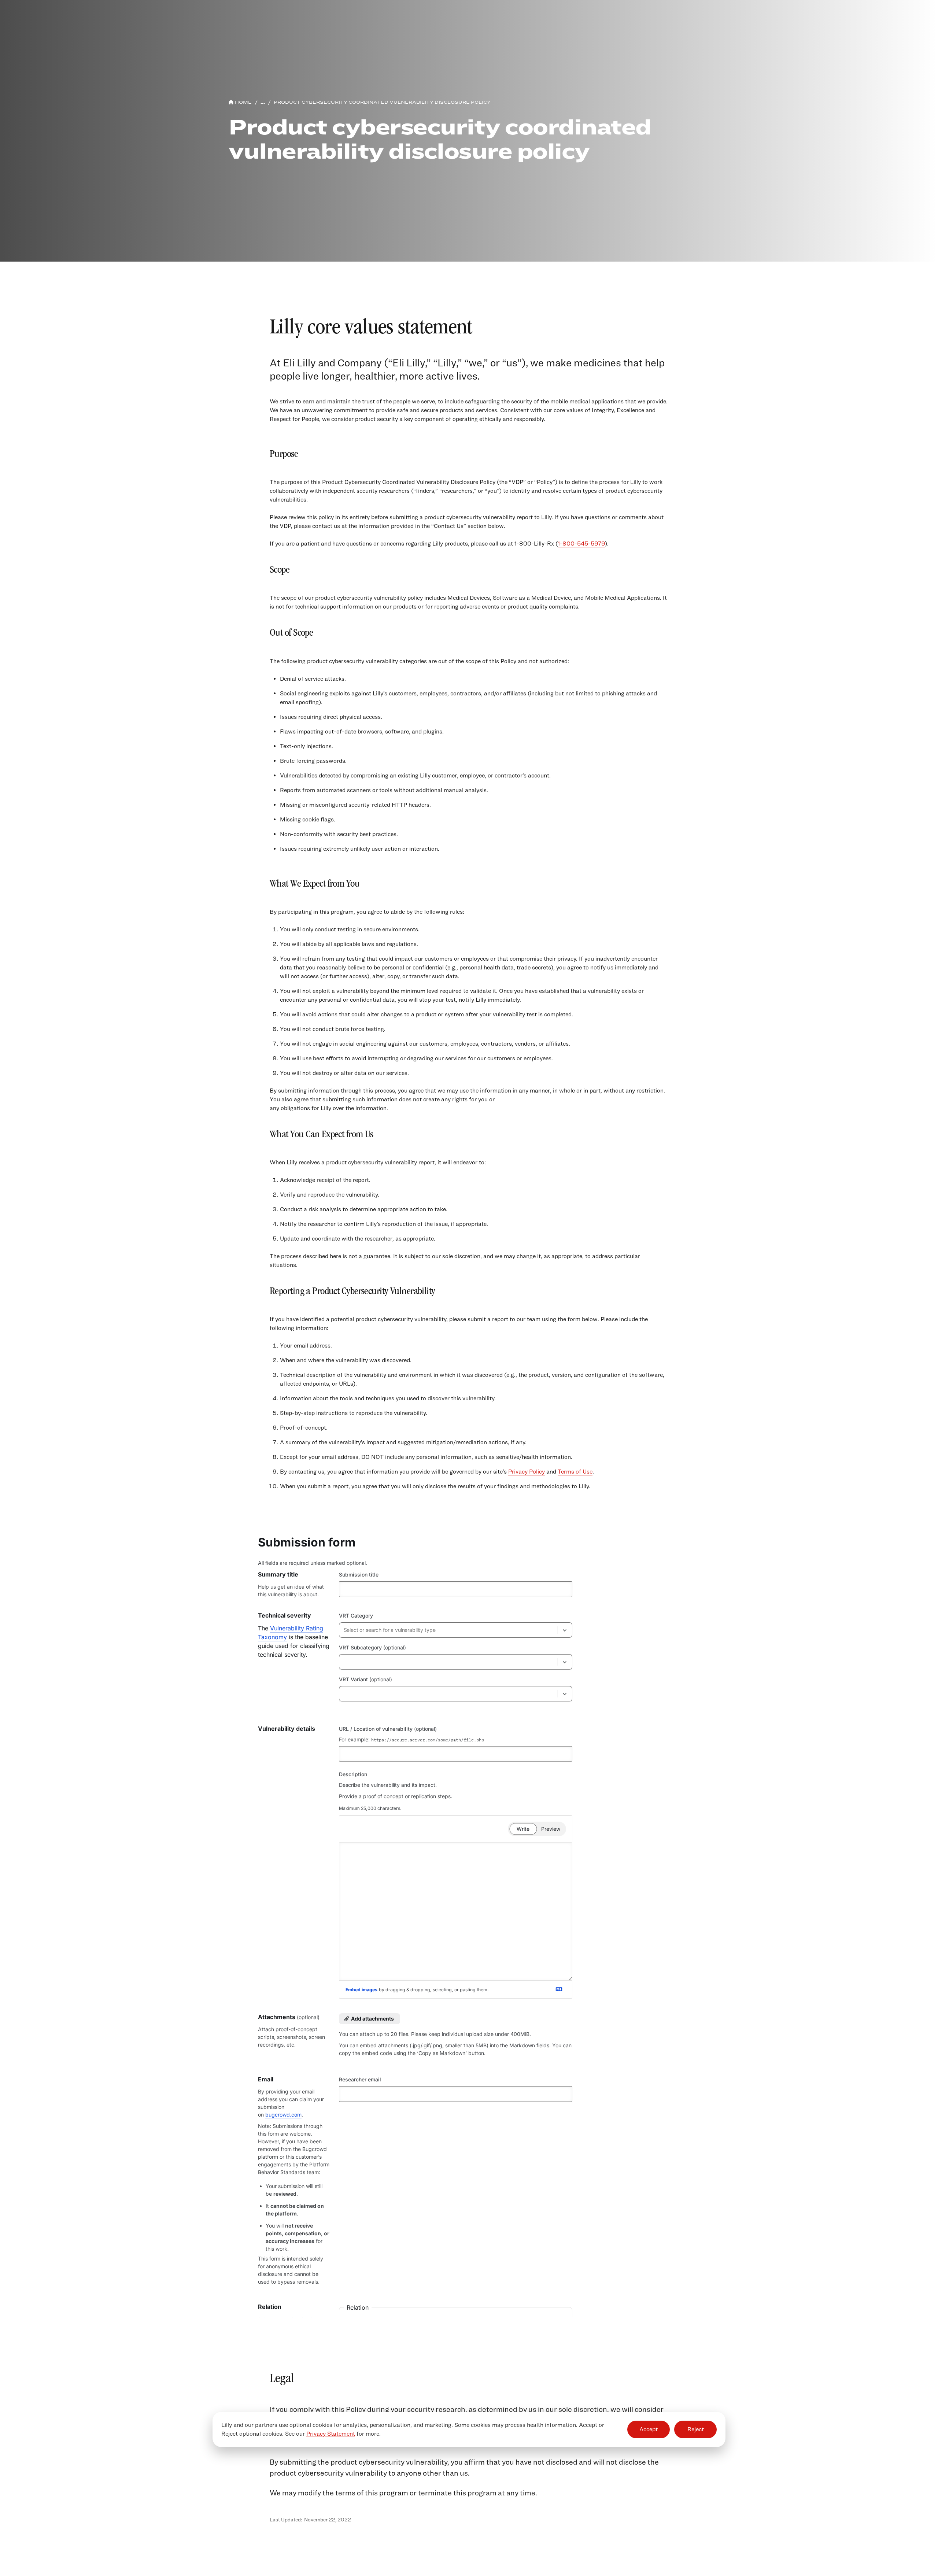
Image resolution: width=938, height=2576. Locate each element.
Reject (696, 2430)
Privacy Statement (331, 2434)
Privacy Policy (527, 1472)
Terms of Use (575, 1472)
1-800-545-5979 (581, 544)
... (263, 102)
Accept (649, 2430)
